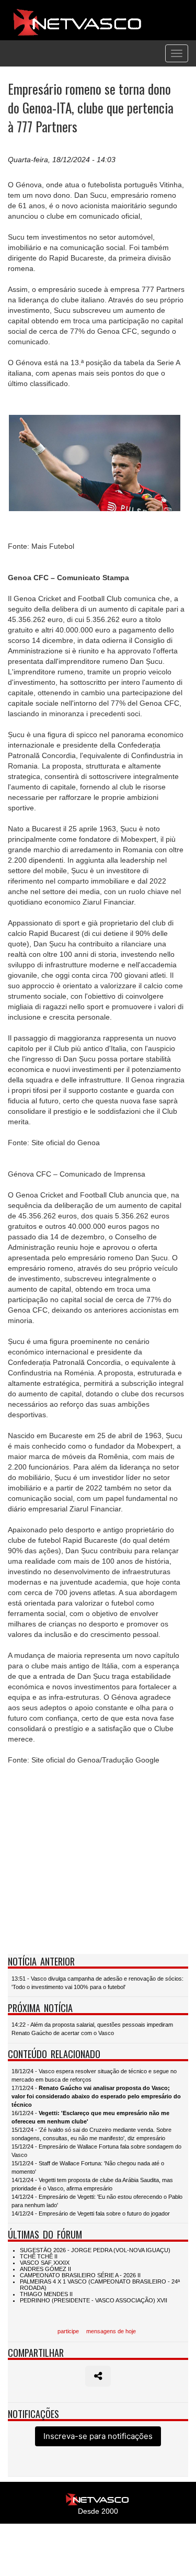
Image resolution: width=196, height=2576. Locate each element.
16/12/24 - (90, 2117)
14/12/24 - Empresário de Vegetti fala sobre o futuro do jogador (91, 2213)
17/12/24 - (96, 2096)
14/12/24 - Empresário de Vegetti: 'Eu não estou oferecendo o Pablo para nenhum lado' (97, 2201)
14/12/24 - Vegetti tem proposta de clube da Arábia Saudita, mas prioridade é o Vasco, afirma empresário (92, 2184)
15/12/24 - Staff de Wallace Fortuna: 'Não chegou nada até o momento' (88, 2167)
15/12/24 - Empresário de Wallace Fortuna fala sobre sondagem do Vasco (96, 2151)
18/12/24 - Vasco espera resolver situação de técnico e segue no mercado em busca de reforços (94, 2075)
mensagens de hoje (111, 2331)
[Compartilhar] (98, 2376)
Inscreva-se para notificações (98, 2436)
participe (68, 2331)
